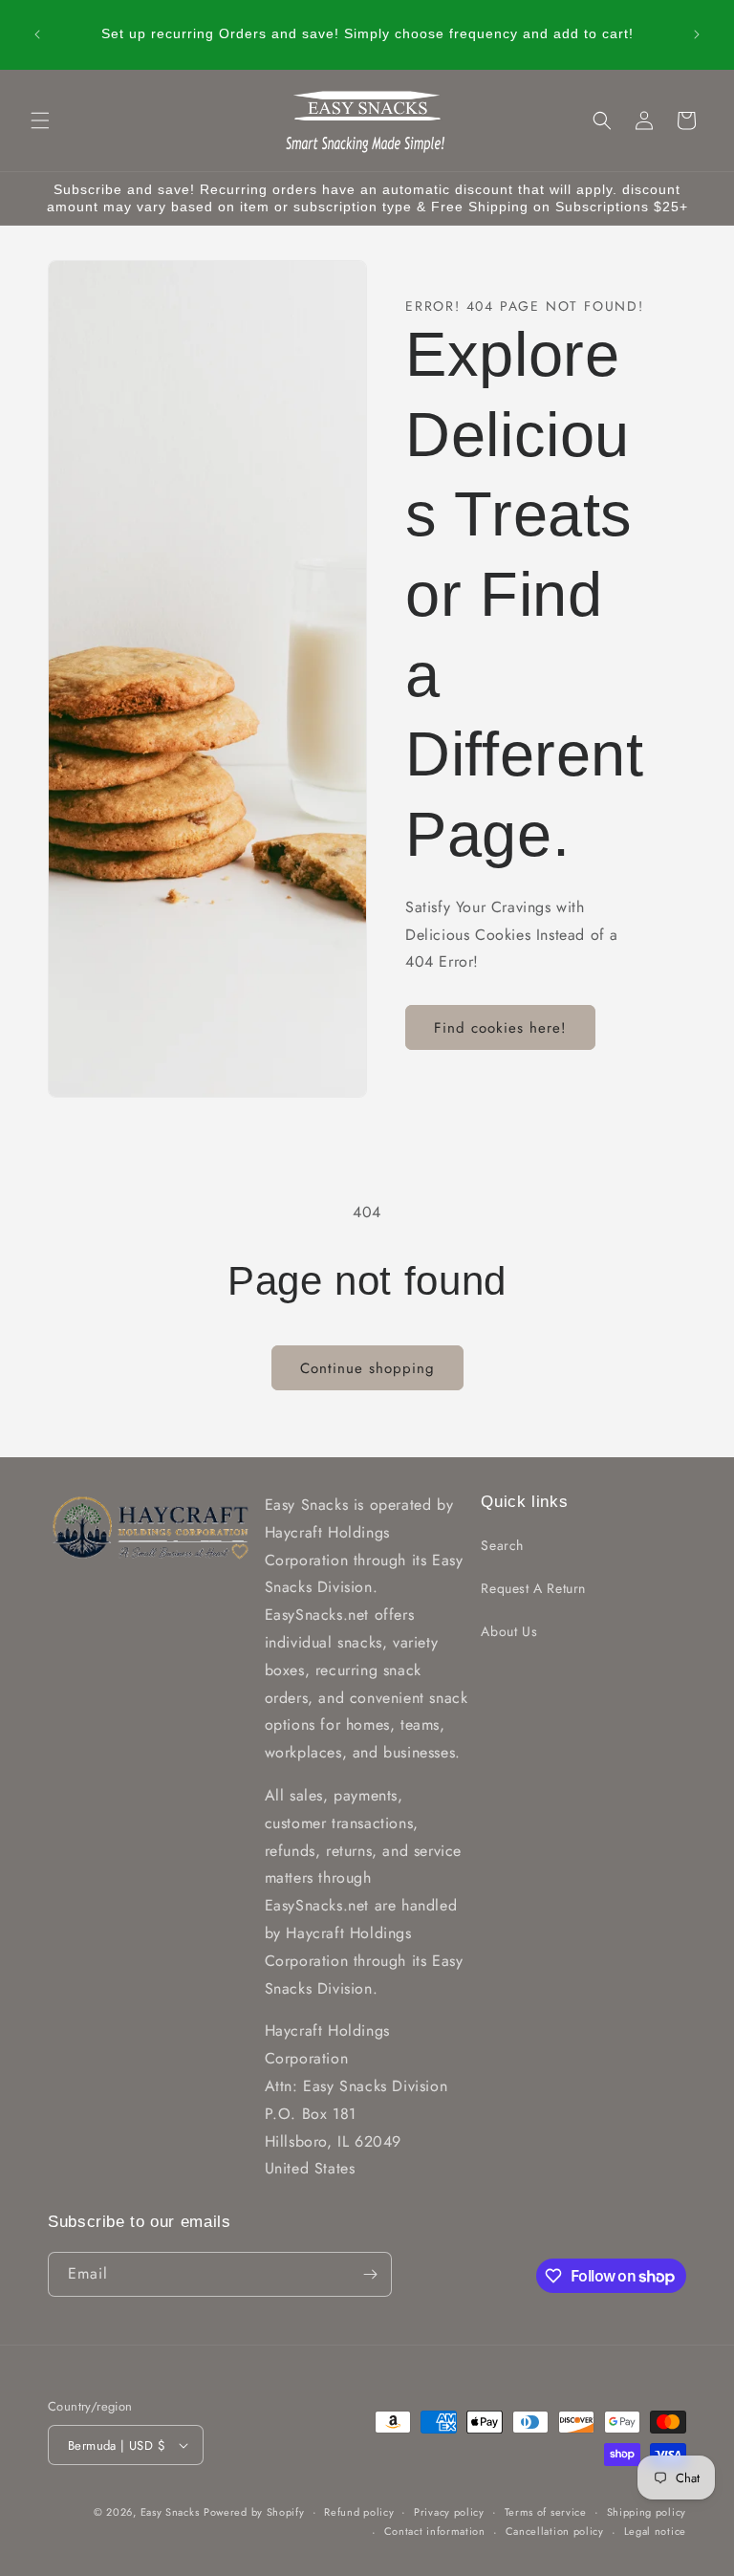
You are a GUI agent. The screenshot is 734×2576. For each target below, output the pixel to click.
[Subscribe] (370, 2274)
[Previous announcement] (37, 34)
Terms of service (546, 2512)
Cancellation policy (555, 2531)
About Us (509, 1631)
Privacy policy (449, 2512)
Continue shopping (367, 1368)
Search (502, 1545)
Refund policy (359, 2512)
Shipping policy (647, 2512)
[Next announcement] (697, 34)
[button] (40, 120)
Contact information (435, 2531)
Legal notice (655, 2531)
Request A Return (533, 1588)
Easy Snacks (170, 2512)
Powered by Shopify (254, 2512)
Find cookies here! (500, 1028)
